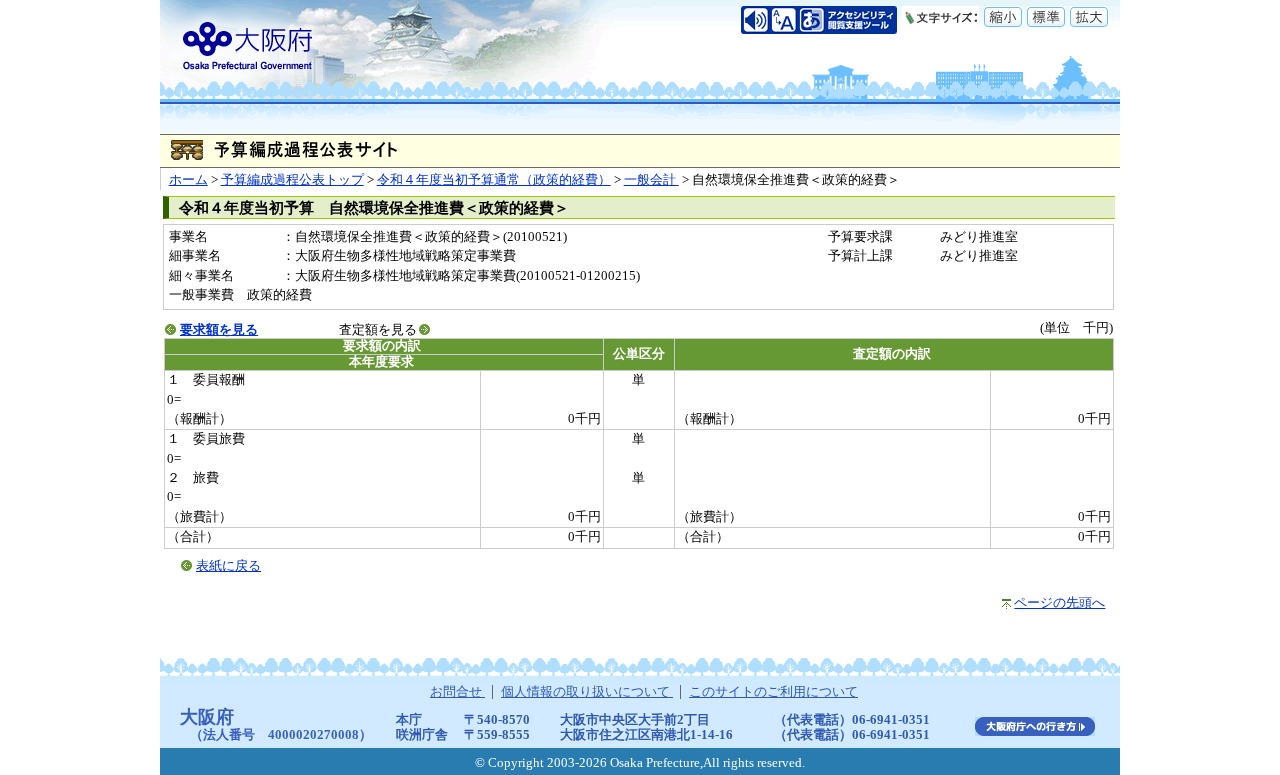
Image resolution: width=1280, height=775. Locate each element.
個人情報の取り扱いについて (587, 692)
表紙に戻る (228, 566)
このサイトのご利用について (773, 692)
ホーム (188, 180)
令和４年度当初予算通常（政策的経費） (494, 180)
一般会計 (651, 180)
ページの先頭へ (1059, 603)
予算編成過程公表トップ (292, 180)
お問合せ (457, 692)
